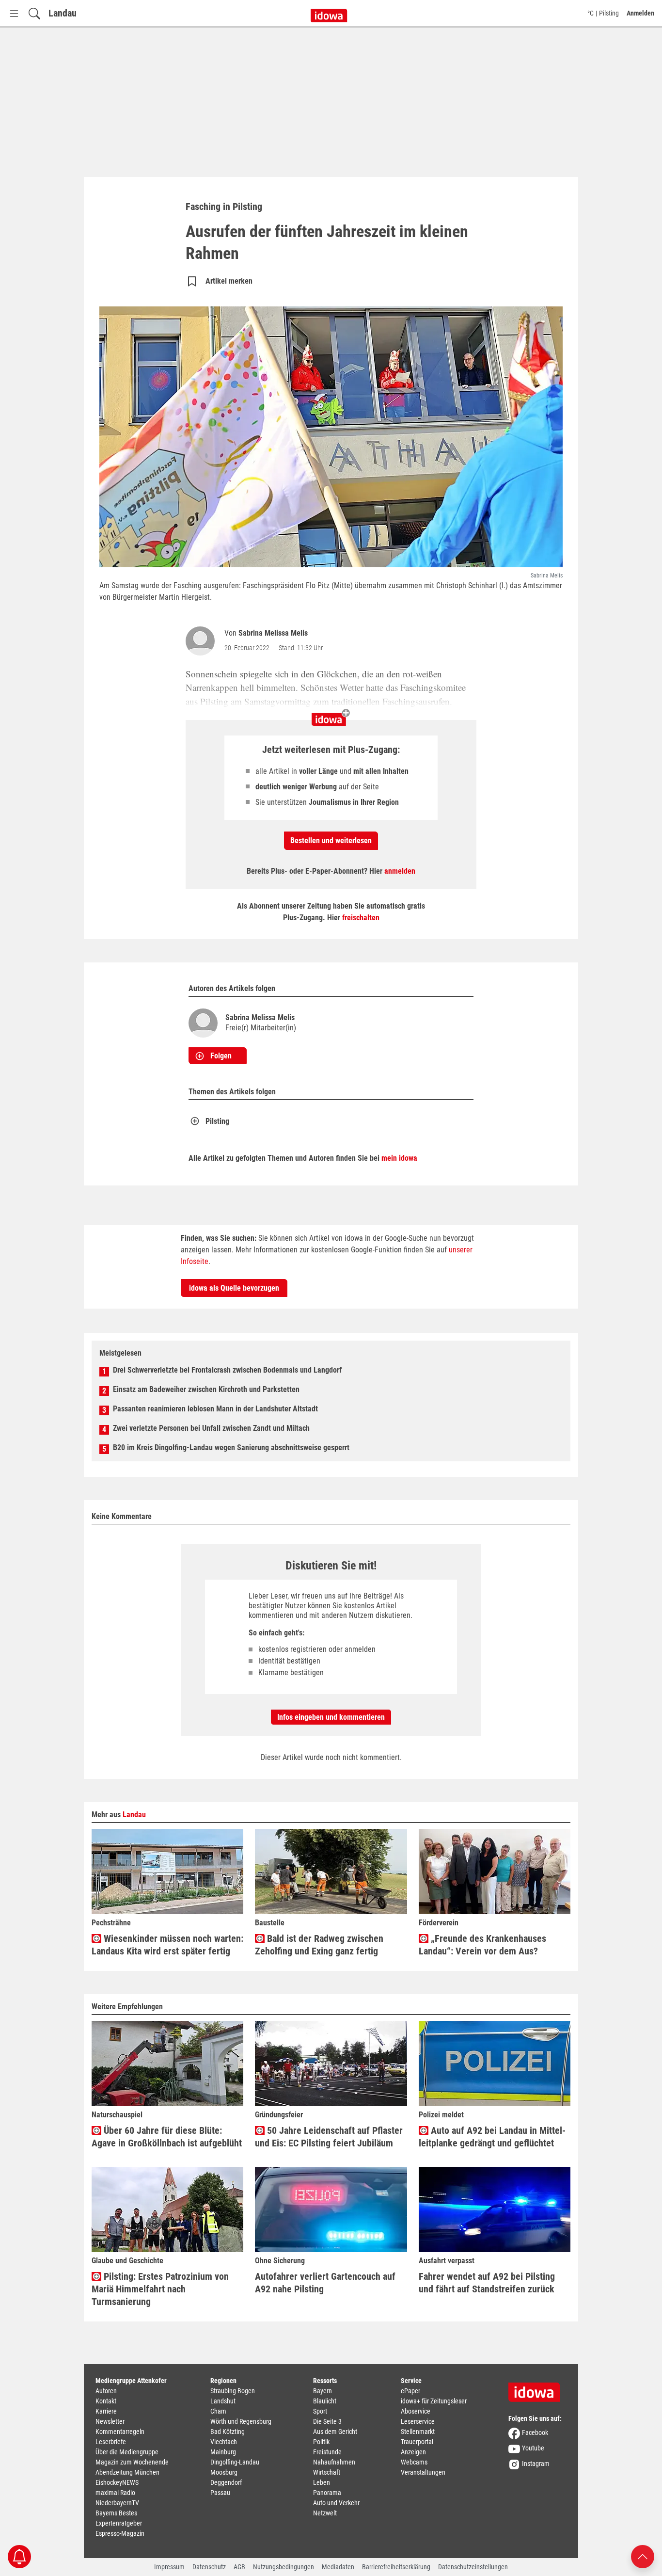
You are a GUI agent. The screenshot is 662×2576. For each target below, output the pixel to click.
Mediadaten (338, 2567)
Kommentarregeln (120, 2432)
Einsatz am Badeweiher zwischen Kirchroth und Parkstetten (206, 1389)
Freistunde (327, 2452)
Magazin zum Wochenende (132, 2462)
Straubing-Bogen (233, 2391)
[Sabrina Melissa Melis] (202, 641)
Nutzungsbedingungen (284, 2567)
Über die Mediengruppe (127, 2452)
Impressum (169, 2567)
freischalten (361, 918)
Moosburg (224, 2472)
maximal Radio (115, 2493)
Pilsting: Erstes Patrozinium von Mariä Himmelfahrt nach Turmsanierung (160, 2289)
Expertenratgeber (119, 2523)
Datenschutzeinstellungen (473, 2567)
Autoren (106, 2391)
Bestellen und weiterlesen (331, 840)
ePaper (410, 2391)
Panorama (327, 2493)
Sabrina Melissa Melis (273, 633)
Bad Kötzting (228, 2432)
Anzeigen (413, 2452)
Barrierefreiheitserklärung (396, 2567)
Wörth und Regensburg (241, 2421)
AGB (239, 2567)
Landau (63, 13)
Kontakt (106, 2401)
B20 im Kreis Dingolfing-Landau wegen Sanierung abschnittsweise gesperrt (231, 1448)
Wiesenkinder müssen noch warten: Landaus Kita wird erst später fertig (167, 1945)
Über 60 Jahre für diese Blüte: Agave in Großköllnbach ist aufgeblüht (167, 2137)
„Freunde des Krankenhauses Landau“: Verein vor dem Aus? (482, 1945)
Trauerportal (417, 2442)
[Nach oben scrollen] (643, 2556)
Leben (322, 2482)
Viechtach (224, 2442)
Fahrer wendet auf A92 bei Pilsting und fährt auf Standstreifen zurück (487, 2283)
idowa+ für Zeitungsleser (434, 2401)
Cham (218, 2411)
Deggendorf (226, 2482)
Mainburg (223, 2452)
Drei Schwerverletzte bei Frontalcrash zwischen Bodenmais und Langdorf (227, 1370)
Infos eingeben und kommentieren (331, 1717)
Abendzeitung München (127, 2472)
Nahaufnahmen (334, 2462)
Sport (320, 2411)
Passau (220, 2493)
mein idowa (399, 1158)
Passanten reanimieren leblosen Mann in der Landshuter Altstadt (215, 1409)
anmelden (400, 871)
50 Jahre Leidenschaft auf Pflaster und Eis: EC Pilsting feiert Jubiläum (329, 2137)
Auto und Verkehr (336, 2503)
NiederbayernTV (117, 2503)
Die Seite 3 (327, 2421)
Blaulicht (325, 2401)
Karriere (106, 2411)
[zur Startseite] (537, 2389)
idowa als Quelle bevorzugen (234, 1288)
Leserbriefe (111, 2442)
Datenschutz (209, 2567)
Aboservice (416, 2411)
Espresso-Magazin (120, 2533)
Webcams (414, 2462)
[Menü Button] (14, 13)
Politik (321, 2442)
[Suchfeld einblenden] (34, 13)
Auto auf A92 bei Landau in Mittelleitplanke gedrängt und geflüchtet (492, 2137)
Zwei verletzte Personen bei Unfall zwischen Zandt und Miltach (211, 1428)
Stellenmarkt (418, 2432)
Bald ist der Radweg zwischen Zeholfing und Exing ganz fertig (319, 1945)
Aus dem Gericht (335, 2432)
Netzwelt (325, 2513)
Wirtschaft (327, 2472)
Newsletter (110, 2421)
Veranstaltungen (423, 2472)
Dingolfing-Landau (235, 2462)
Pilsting (217, 1121)
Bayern (323, 2391)
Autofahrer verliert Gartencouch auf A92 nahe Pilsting (325, 2283)
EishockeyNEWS (117, 2482)
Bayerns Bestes (116, 2513)
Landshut (223, 2401)
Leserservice (418, 2421)
